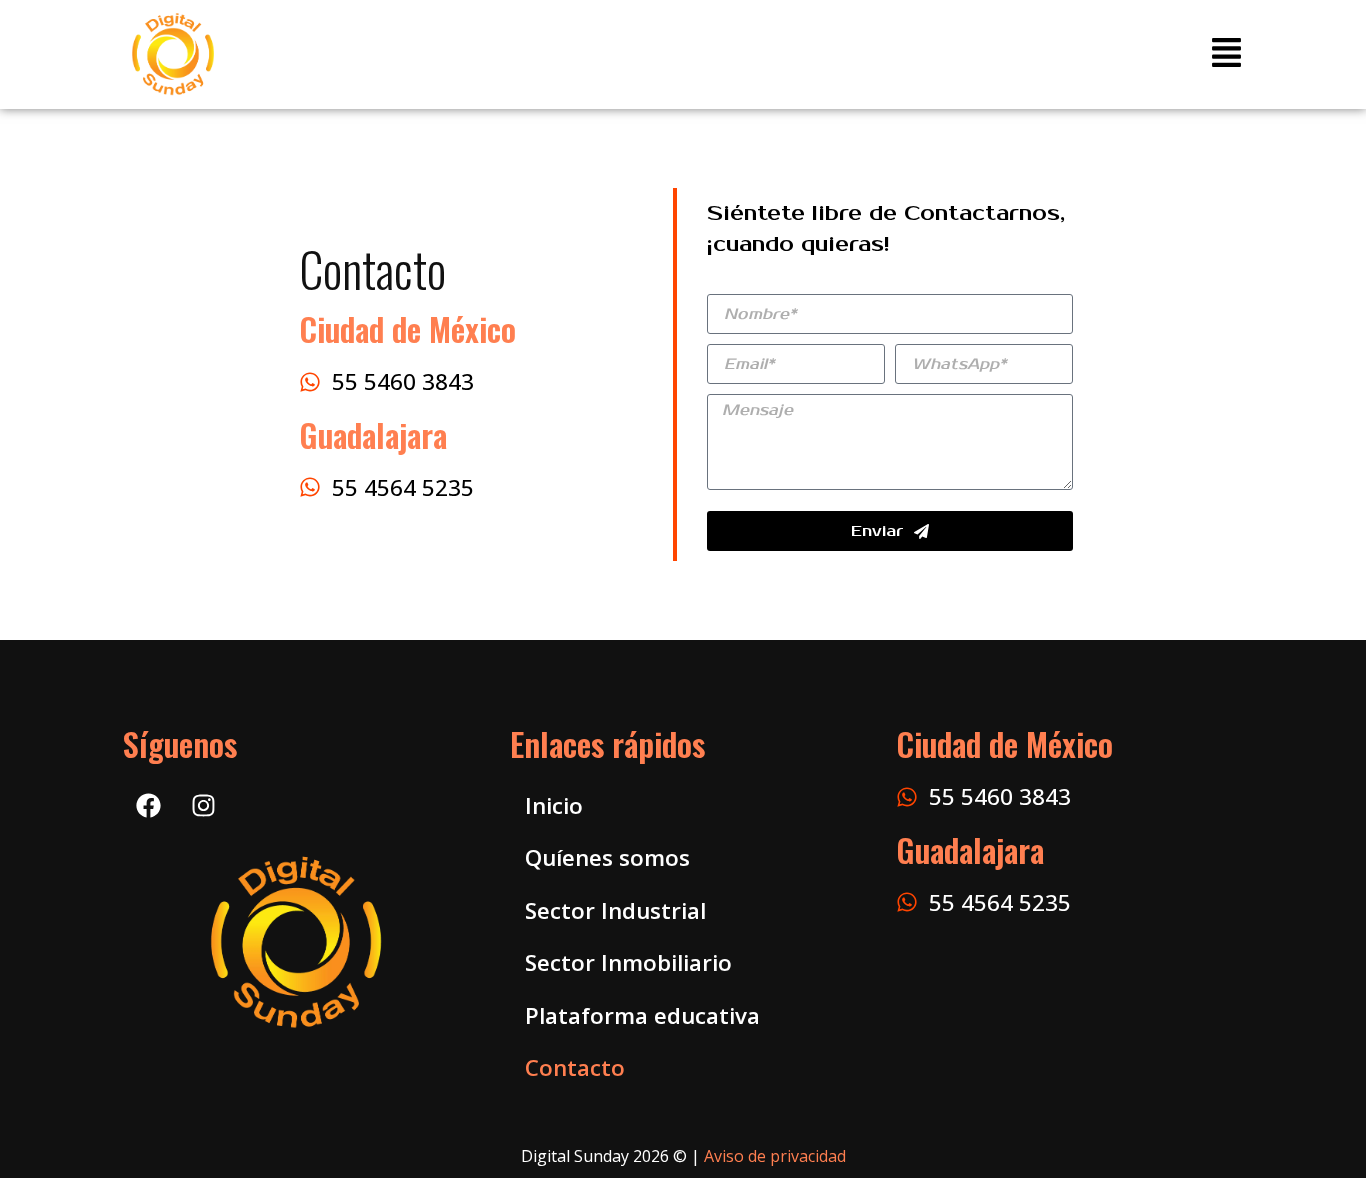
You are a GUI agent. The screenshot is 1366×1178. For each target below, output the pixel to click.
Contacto (575, 1067)
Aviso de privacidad (775, 1156)
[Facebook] (148, 805)
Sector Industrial (615, 910)
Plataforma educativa (642, 1015)
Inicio (554, 805)
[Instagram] (203, 805)
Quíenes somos (607, 857)
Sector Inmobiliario (628, 962)
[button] (1226, 55)
